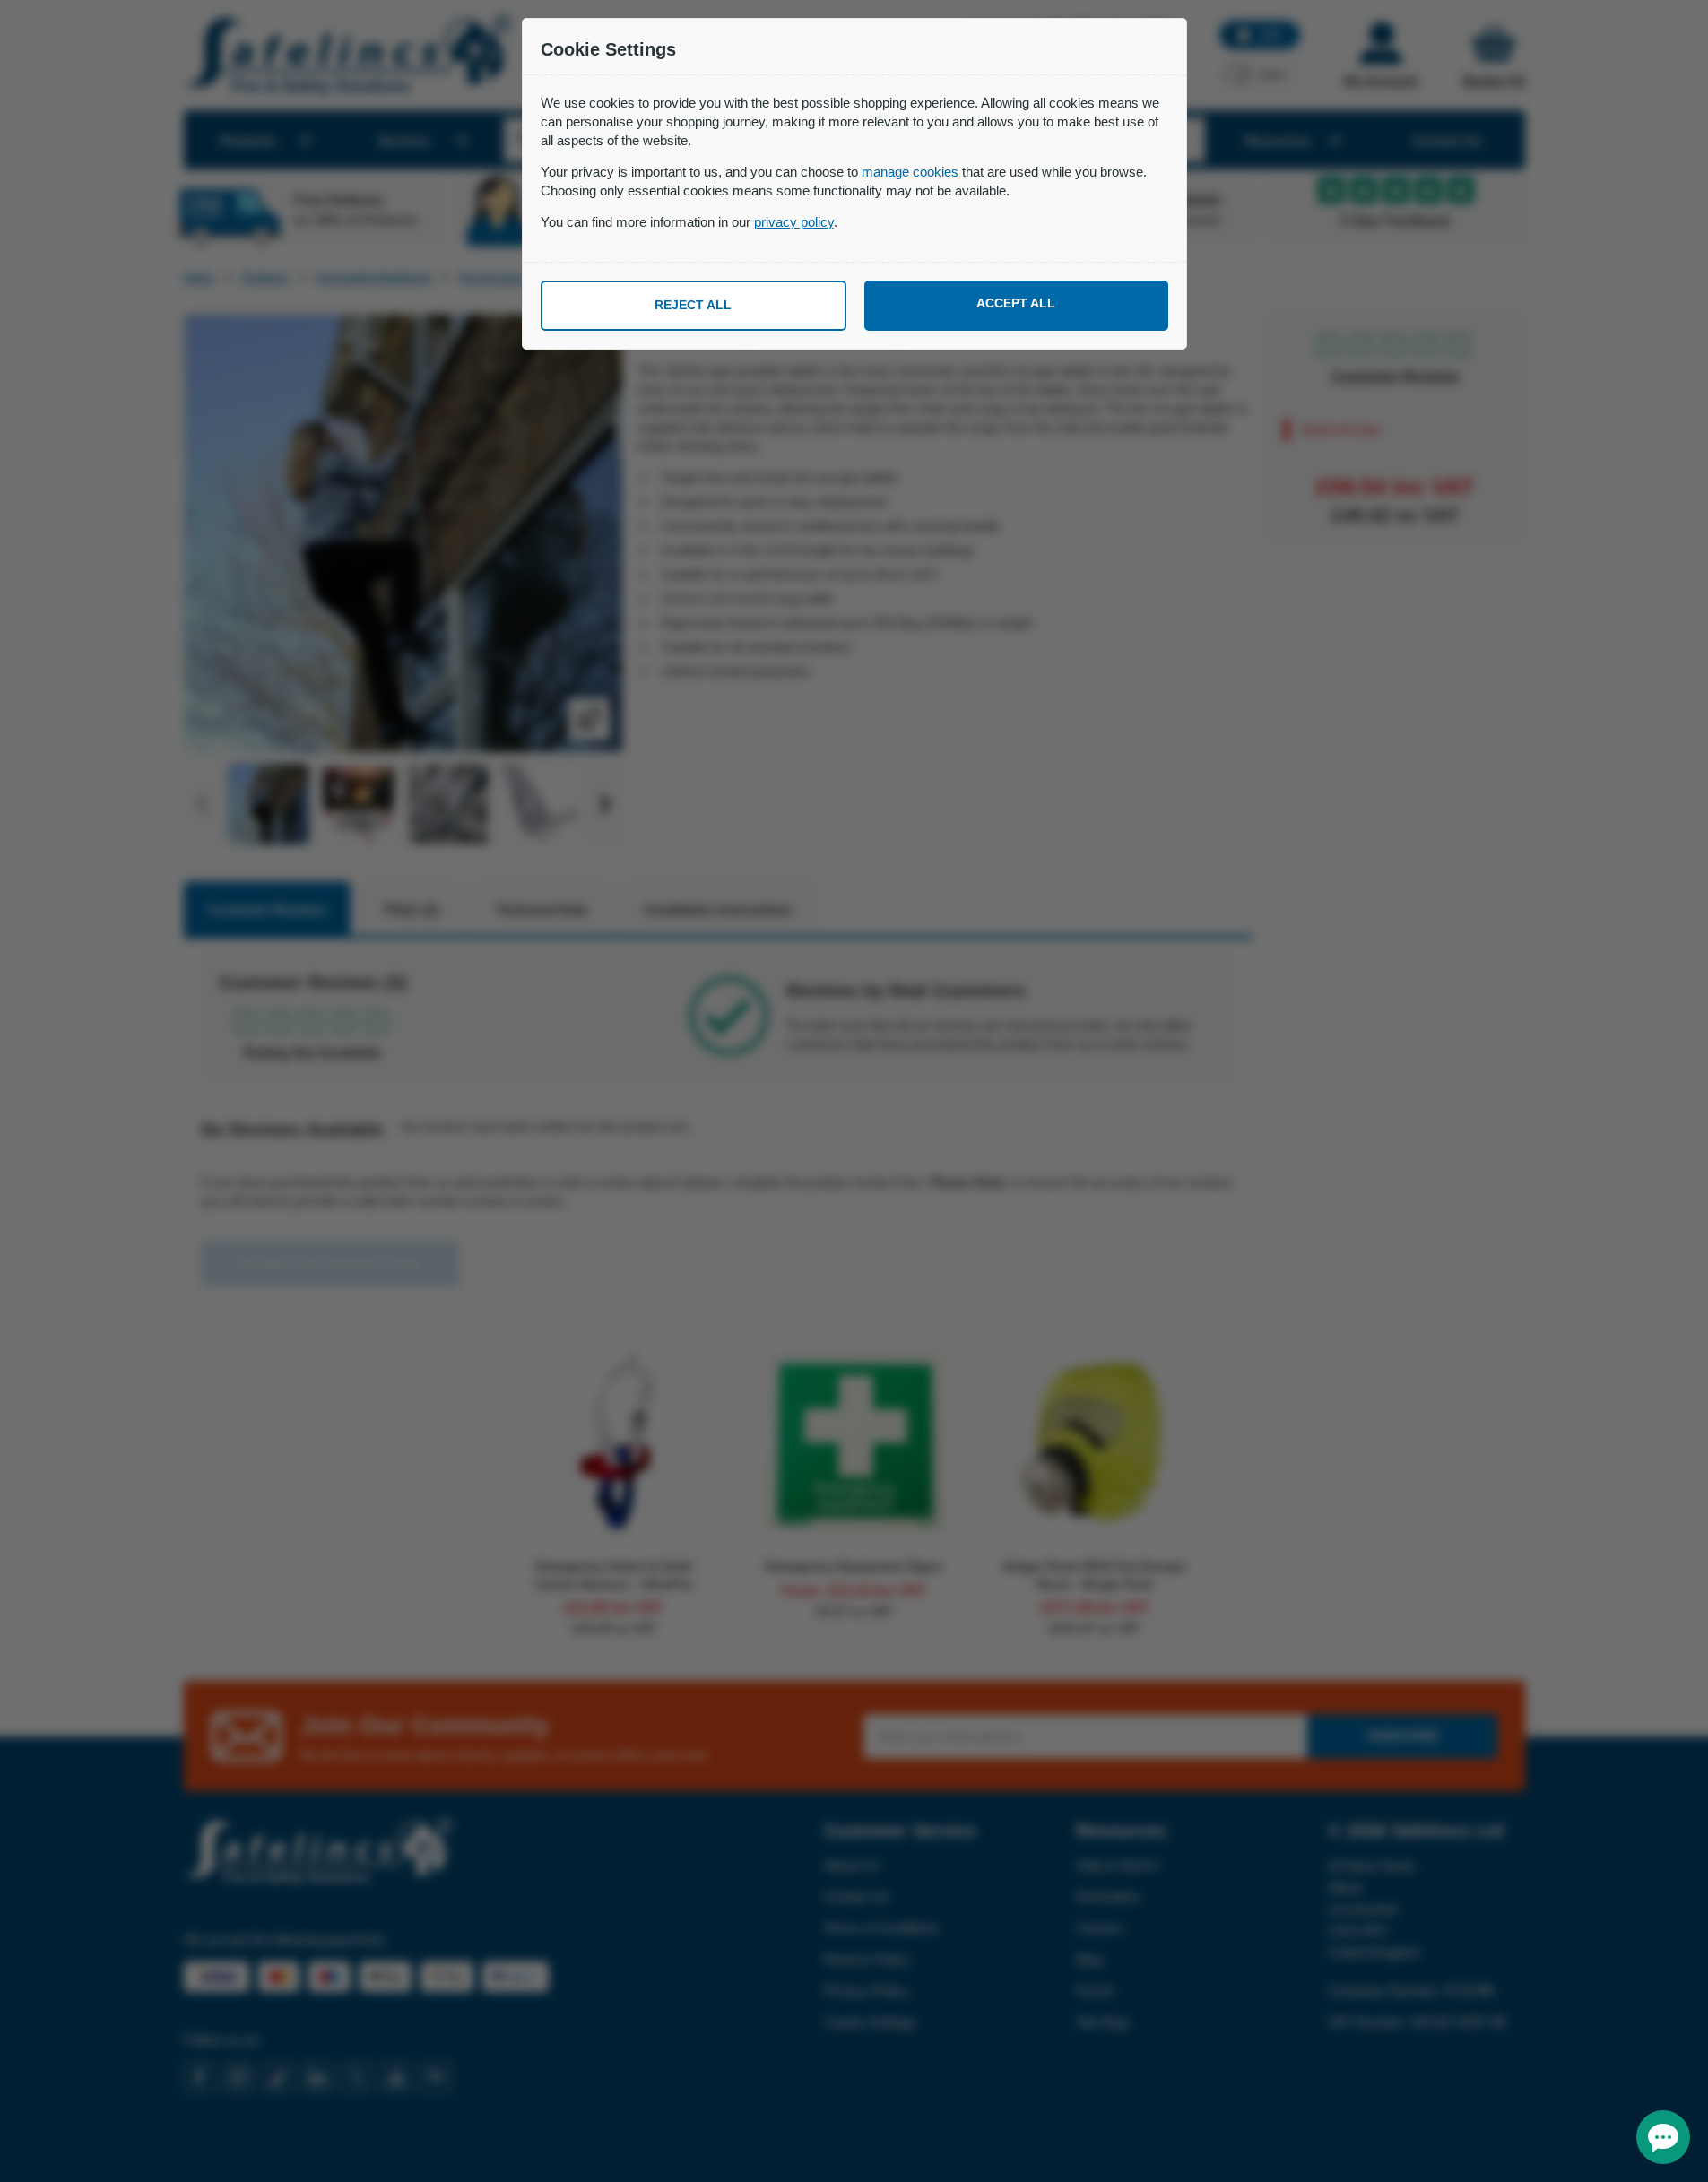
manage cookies (910, 172)
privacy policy (794, 222)
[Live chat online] (1663, 2137)
